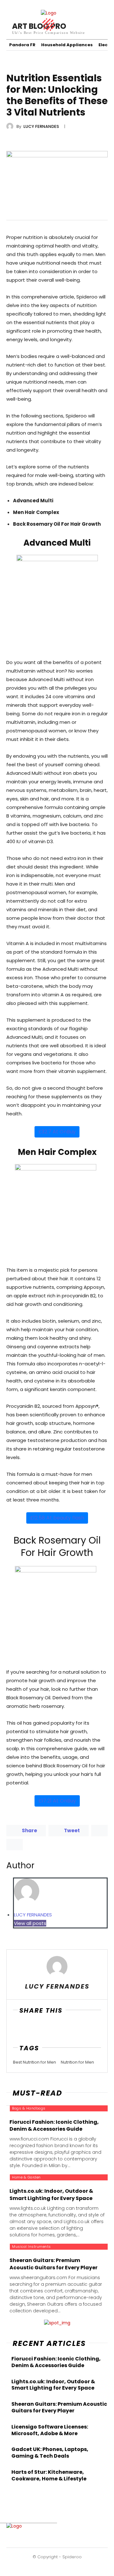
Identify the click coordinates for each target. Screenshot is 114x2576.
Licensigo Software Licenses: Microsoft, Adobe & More (50, 2430)
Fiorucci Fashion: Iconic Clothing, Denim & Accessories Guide (56, 2362)
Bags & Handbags (29, 2108)
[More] (64, 2029)
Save (51, 2030)
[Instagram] (52, 2539)
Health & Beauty (23, 65)
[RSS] (72, 2539)
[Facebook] (19, 2029)
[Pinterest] (62, 2539)
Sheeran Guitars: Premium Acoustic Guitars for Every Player (59, 2407)
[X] (34, 2029)
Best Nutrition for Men (35, 2062)
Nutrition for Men (77, 2062)
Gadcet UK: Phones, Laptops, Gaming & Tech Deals (50, 2453)
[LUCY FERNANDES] (11, 126)
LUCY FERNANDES (41, 126)
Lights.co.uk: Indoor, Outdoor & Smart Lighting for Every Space (53, 2385)
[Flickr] (41, 2539)
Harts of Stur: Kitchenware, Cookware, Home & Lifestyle (49, 2475)
